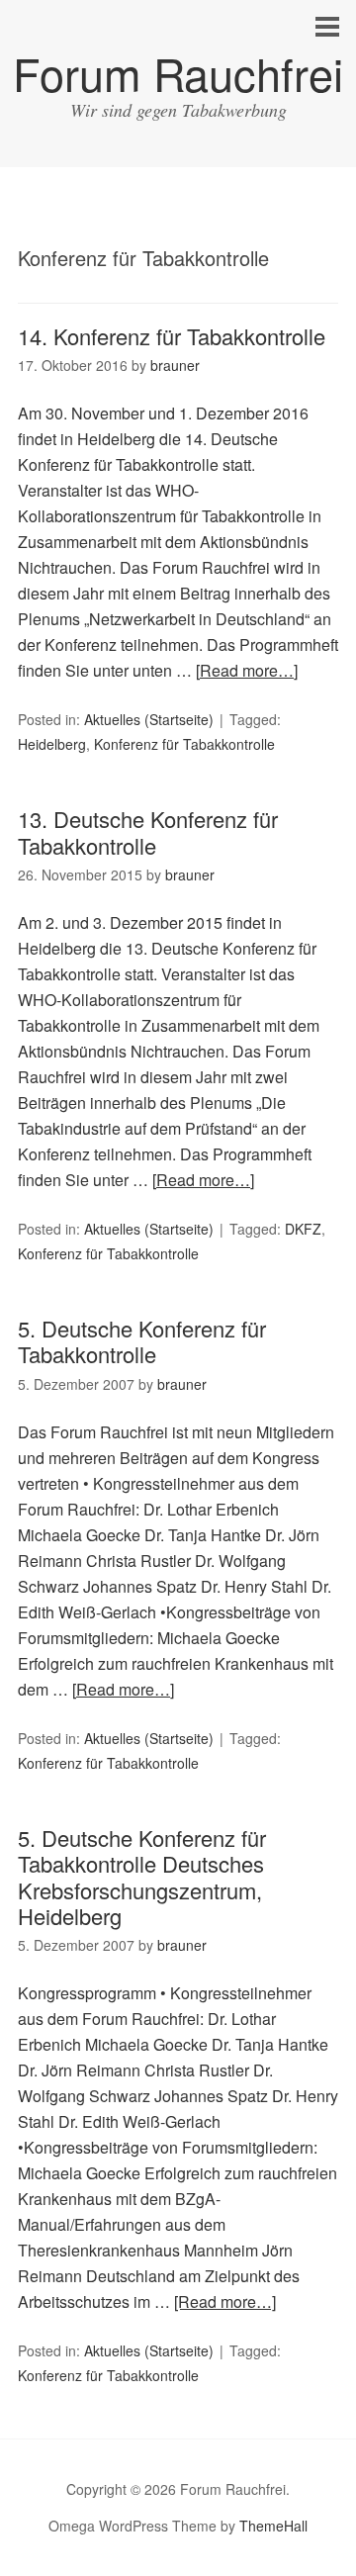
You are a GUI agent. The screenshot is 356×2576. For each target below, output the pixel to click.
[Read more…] (247, 670)
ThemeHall (273, 2526)
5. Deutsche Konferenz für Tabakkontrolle (142, 1341)
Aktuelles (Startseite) (149, 719)
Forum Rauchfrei (178, 73)
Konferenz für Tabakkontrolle (184, 744)
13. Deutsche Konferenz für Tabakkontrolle (148, 831)
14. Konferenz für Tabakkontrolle (172, 336)
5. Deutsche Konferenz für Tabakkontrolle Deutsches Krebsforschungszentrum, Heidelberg (142, 1877)
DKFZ (303, 1229)
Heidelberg (52, 744)
